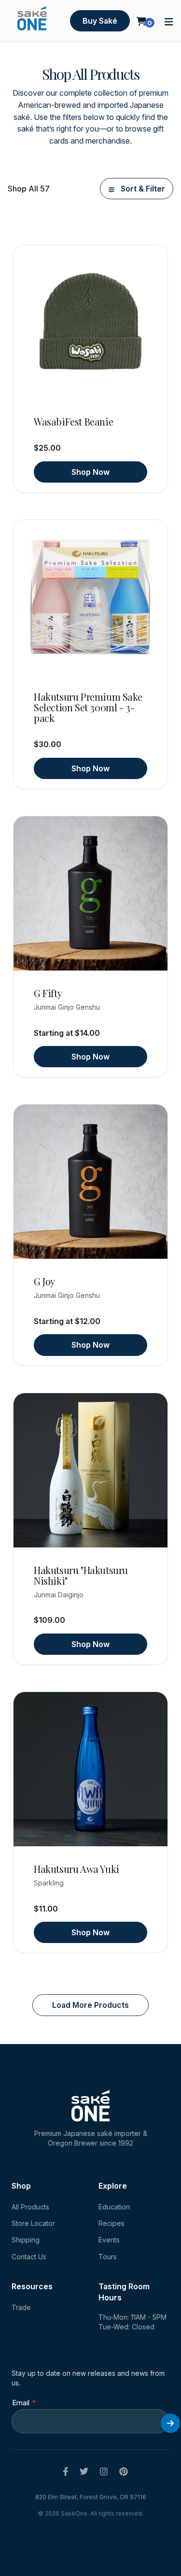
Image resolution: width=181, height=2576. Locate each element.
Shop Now (90, 472)
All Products (30, 2207)
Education (114, 2207)
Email (21, 2403)
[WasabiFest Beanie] (90, 322)
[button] (169, 21)
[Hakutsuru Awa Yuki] (90, 1769)
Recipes (111, 2223)
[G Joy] (90, 1182)
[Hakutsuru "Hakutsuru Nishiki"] (90, 1470)
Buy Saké (100, 21)
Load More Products (90, 2005)
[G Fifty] (90, 893)
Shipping (26, 2240)
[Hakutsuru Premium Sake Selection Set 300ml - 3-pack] (90, 597)
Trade (21, 2307)
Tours (108, 2257)
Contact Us (29, 2257)
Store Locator (33, 2223)
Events (109, 2240)
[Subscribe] (170, 2423)
